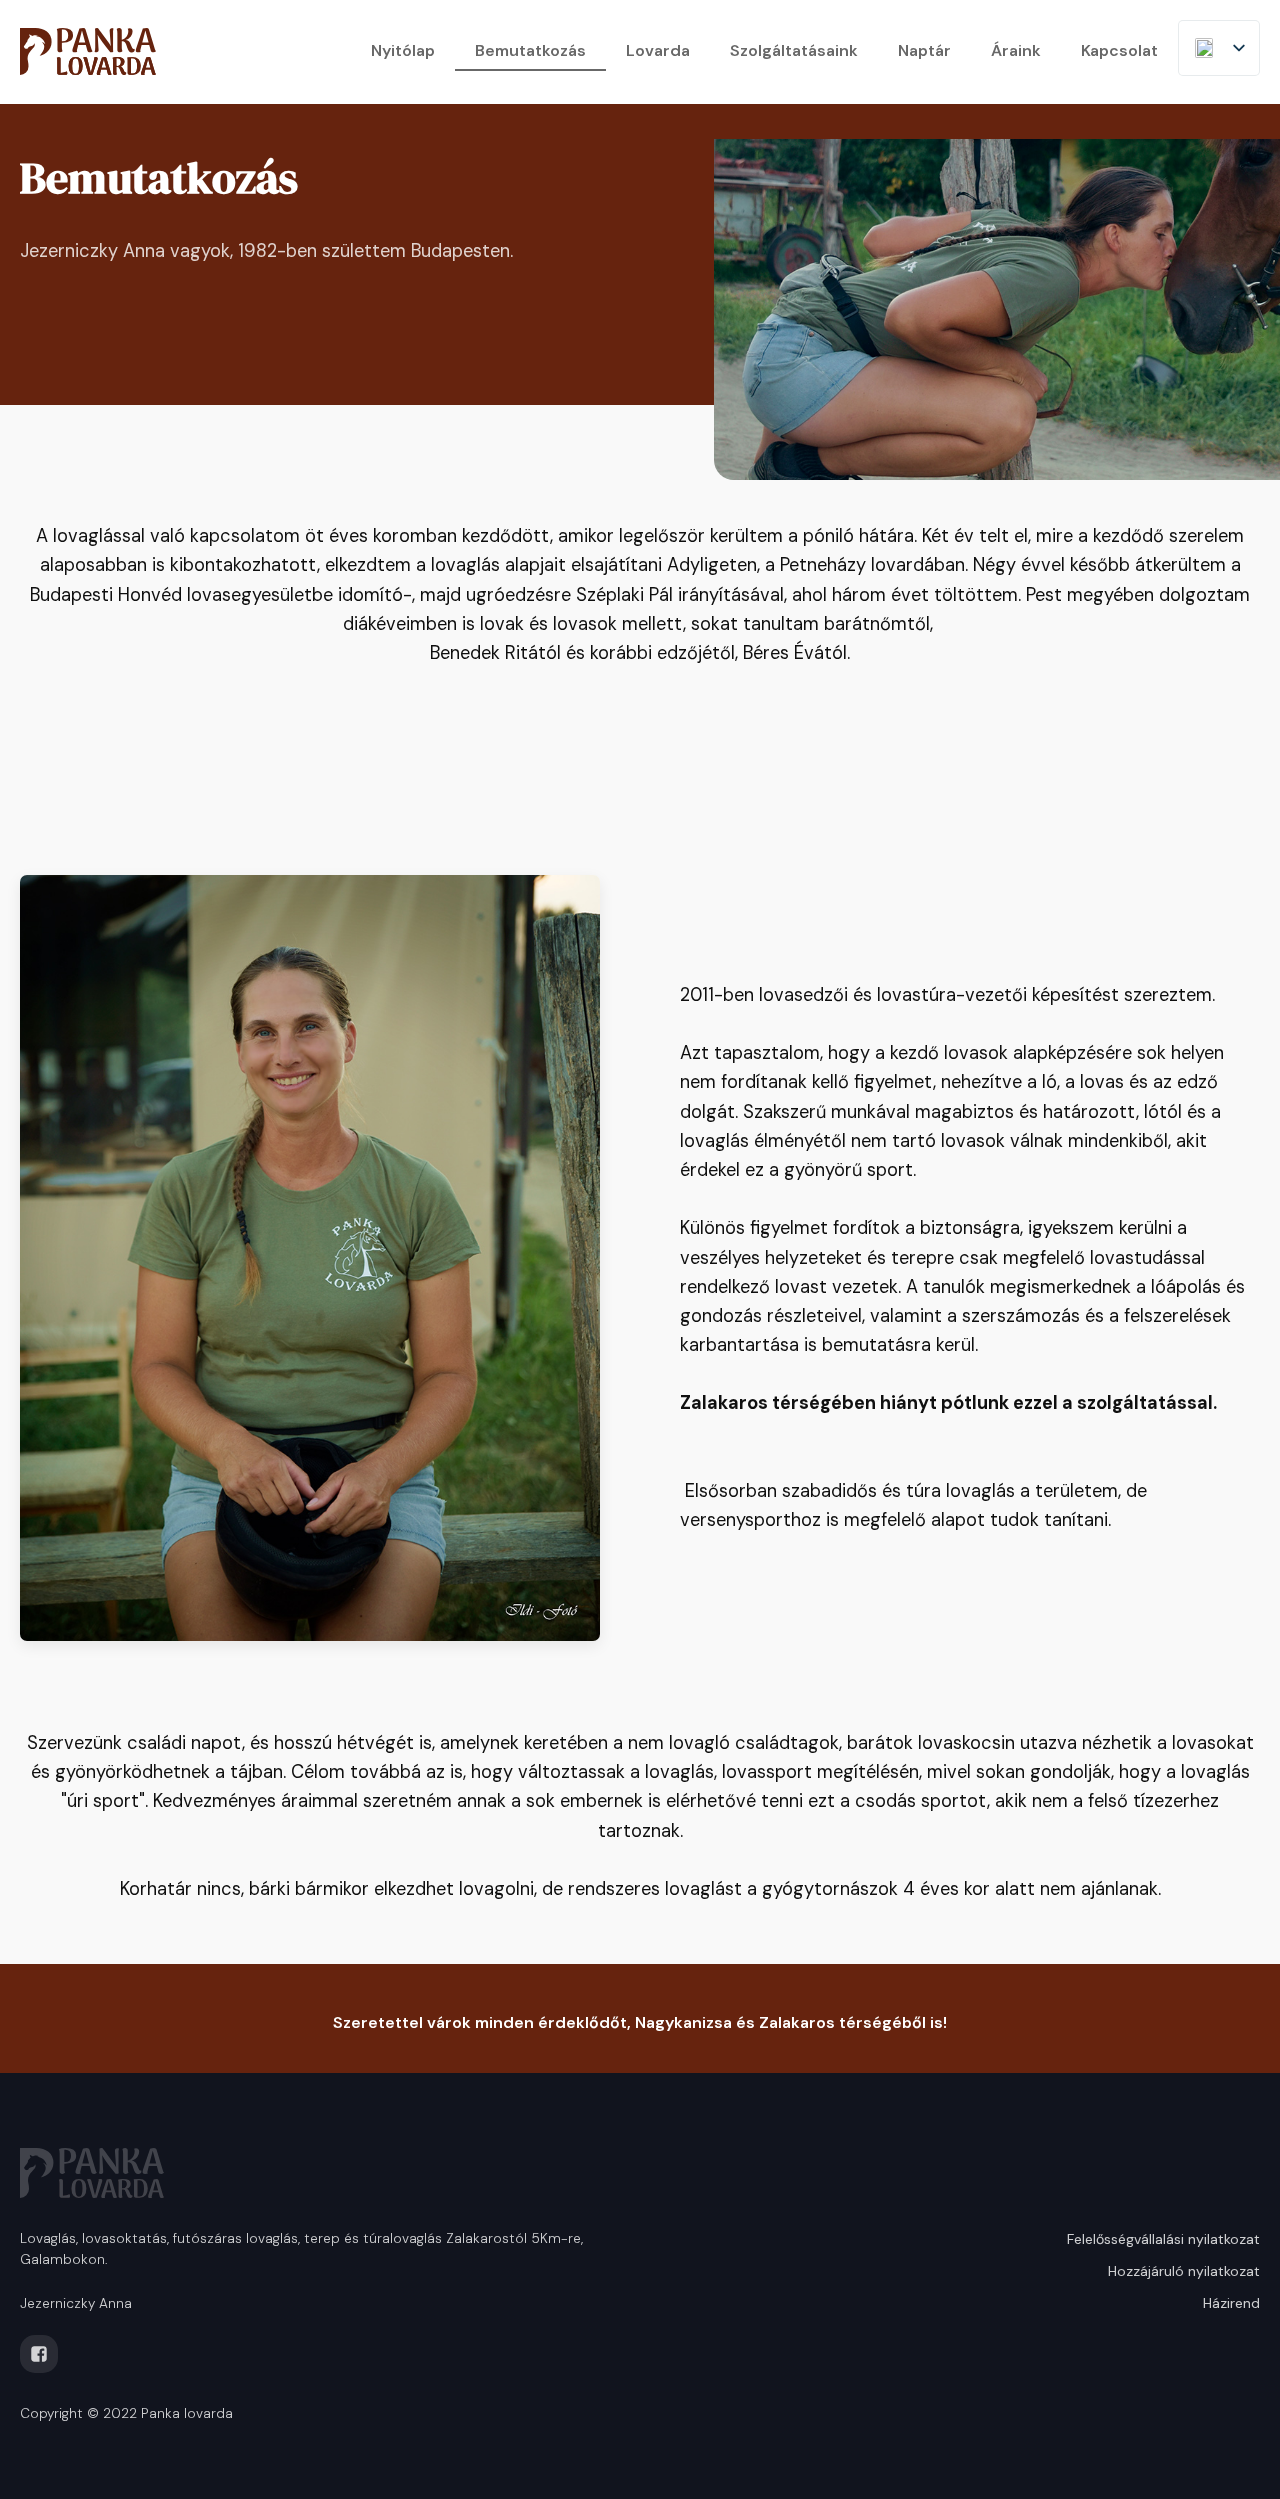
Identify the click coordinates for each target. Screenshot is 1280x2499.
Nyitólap (403, 50)
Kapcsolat (1119, 50)
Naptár (924, 50)
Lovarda (658, 50)
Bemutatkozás (530, 50)
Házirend (1231, 2303)
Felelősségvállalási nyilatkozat (1163, 2239)
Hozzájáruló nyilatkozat (1184, 2271)
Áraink (1016, 50)
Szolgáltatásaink (794, 50)
